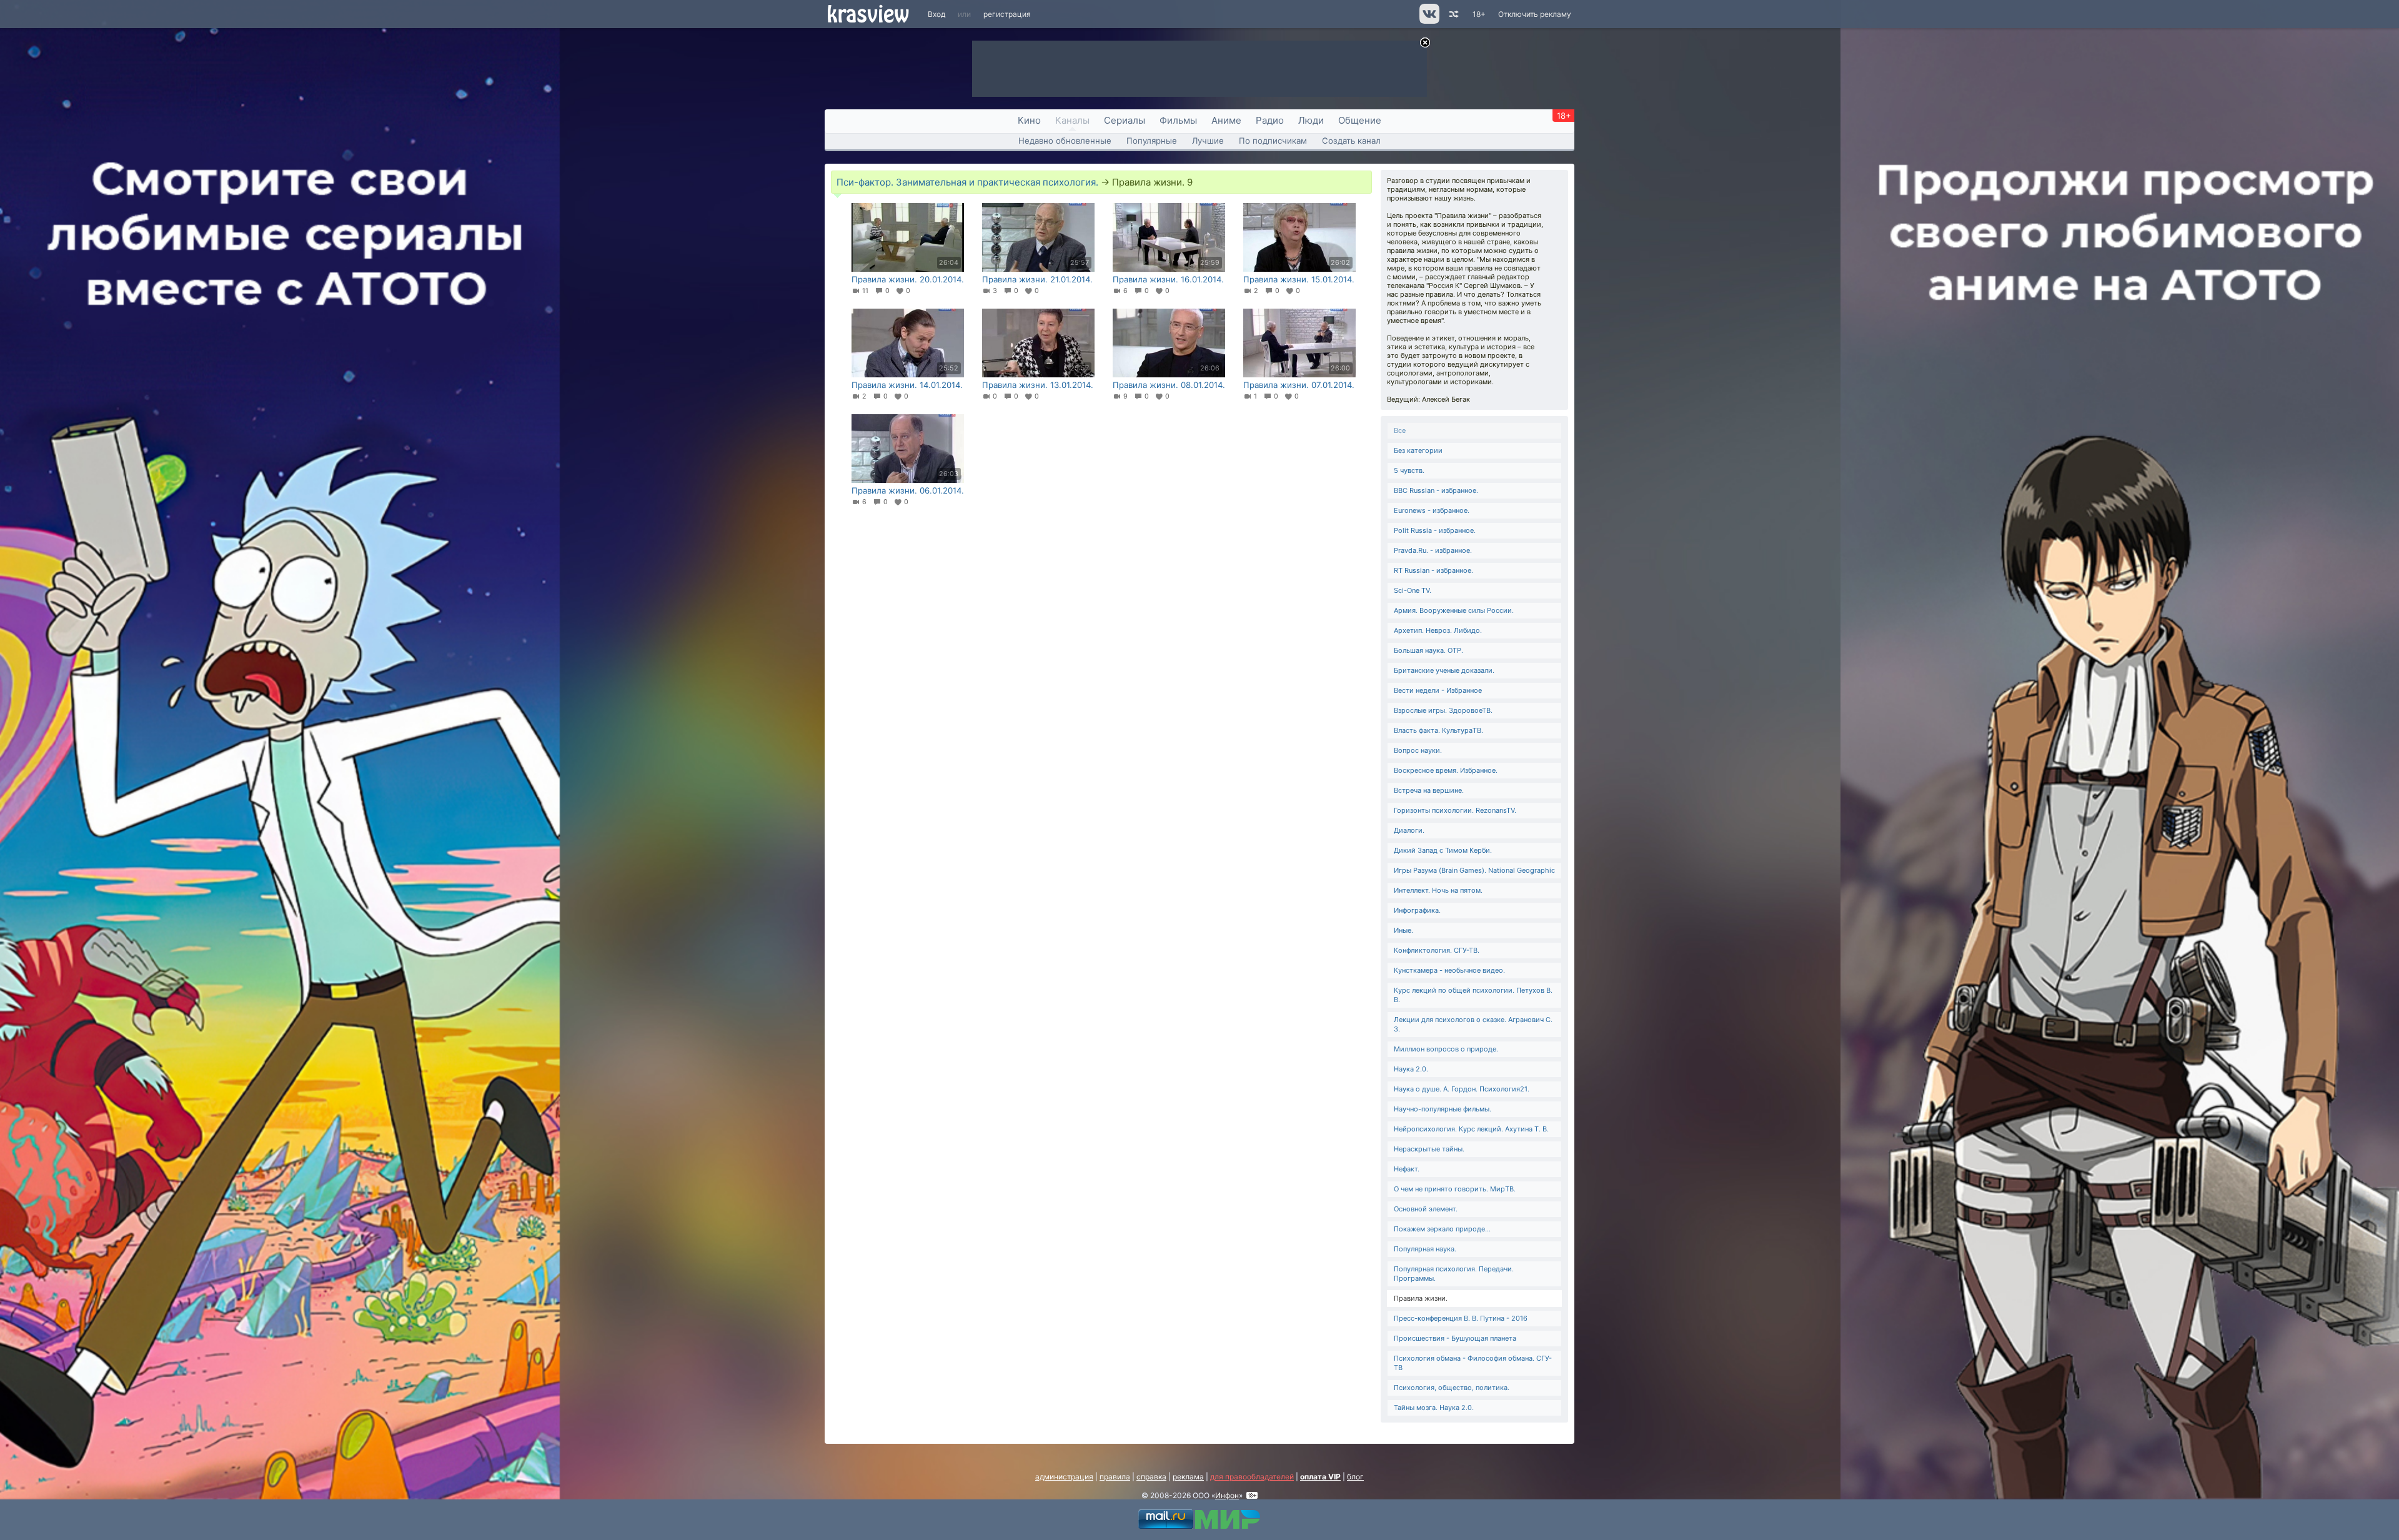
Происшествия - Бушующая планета (1455, 1338)
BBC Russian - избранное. (1436, 490)
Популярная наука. (1425, 1249)
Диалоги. (1409, 830)
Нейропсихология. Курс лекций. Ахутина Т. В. (1471, 1129)
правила (1115, 1477)
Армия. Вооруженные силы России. (1454, 610)
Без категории (1418, 450)
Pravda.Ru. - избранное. (1433, 550)
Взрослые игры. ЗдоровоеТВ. (1443, 710)
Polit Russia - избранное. (1435, 530)
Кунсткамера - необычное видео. (1449, 970)
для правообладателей (1252, 1477)
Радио (1270, 120)
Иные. (1403, 930)
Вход (936, 14)
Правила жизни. (1421, 1298)
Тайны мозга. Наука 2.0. (1434, 1408)
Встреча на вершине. (1429, 790)
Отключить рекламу (1535, 14)
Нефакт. (1407, 1169)
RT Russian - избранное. (1433, 570)
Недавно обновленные (1065, 141)
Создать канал (1351, 141)
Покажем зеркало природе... (1442, 1229)
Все (1400, 430)
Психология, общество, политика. (1452, 1388)
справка (1151, 1477)
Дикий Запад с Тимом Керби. (1443, 850)
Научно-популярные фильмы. (1443, 1109)
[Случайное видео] (1453, 14)
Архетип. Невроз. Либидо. (1438, 630)
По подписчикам (1273, 141)
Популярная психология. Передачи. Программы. (1454, 1274)
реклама (1188, 1477)
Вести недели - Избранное (1438, 690)
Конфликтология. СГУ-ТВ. (1437, 950)
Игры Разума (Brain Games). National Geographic (1474, 870)
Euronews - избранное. (1432, 510)
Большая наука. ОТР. (1428, 650)
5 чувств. (1409, 470)
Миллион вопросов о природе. (1446, 1049)
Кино (1029, 120)
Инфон (1227, 1495)
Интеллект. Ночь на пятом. (1438, 890)
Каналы (1072, 120)
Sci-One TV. (1413, 590)
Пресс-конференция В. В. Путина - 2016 (1461, 1318)
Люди (1311, 120)
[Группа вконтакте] (1428, 21)
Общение (1360, 120)
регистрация (1007, 14)
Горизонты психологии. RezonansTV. (1455, 810)
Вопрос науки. (1418, 750)
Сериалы (1125, 120)
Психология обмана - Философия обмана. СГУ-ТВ (1473, 1363)
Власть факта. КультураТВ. (1438, 730)
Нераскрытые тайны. (1429, 1149)
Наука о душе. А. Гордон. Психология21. (1462, 1089)
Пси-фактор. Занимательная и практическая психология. (967, 182)
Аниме (1226, 120)
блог (1355, 1477)
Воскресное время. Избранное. (1446, 770)
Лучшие (1208, 141)
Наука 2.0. (1411, 1069)
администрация (1064, 1477)
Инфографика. (1417, 910)
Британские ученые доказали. (1444, 670)
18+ (1479, 14)
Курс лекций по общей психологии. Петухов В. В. (1473, 995)
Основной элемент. (1426, 1209)
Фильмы (1178, 120)
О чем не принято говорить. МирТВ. (1455, 1189)
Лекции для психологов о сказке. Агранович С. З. (1473, 1024)
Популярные (1152, 141)
